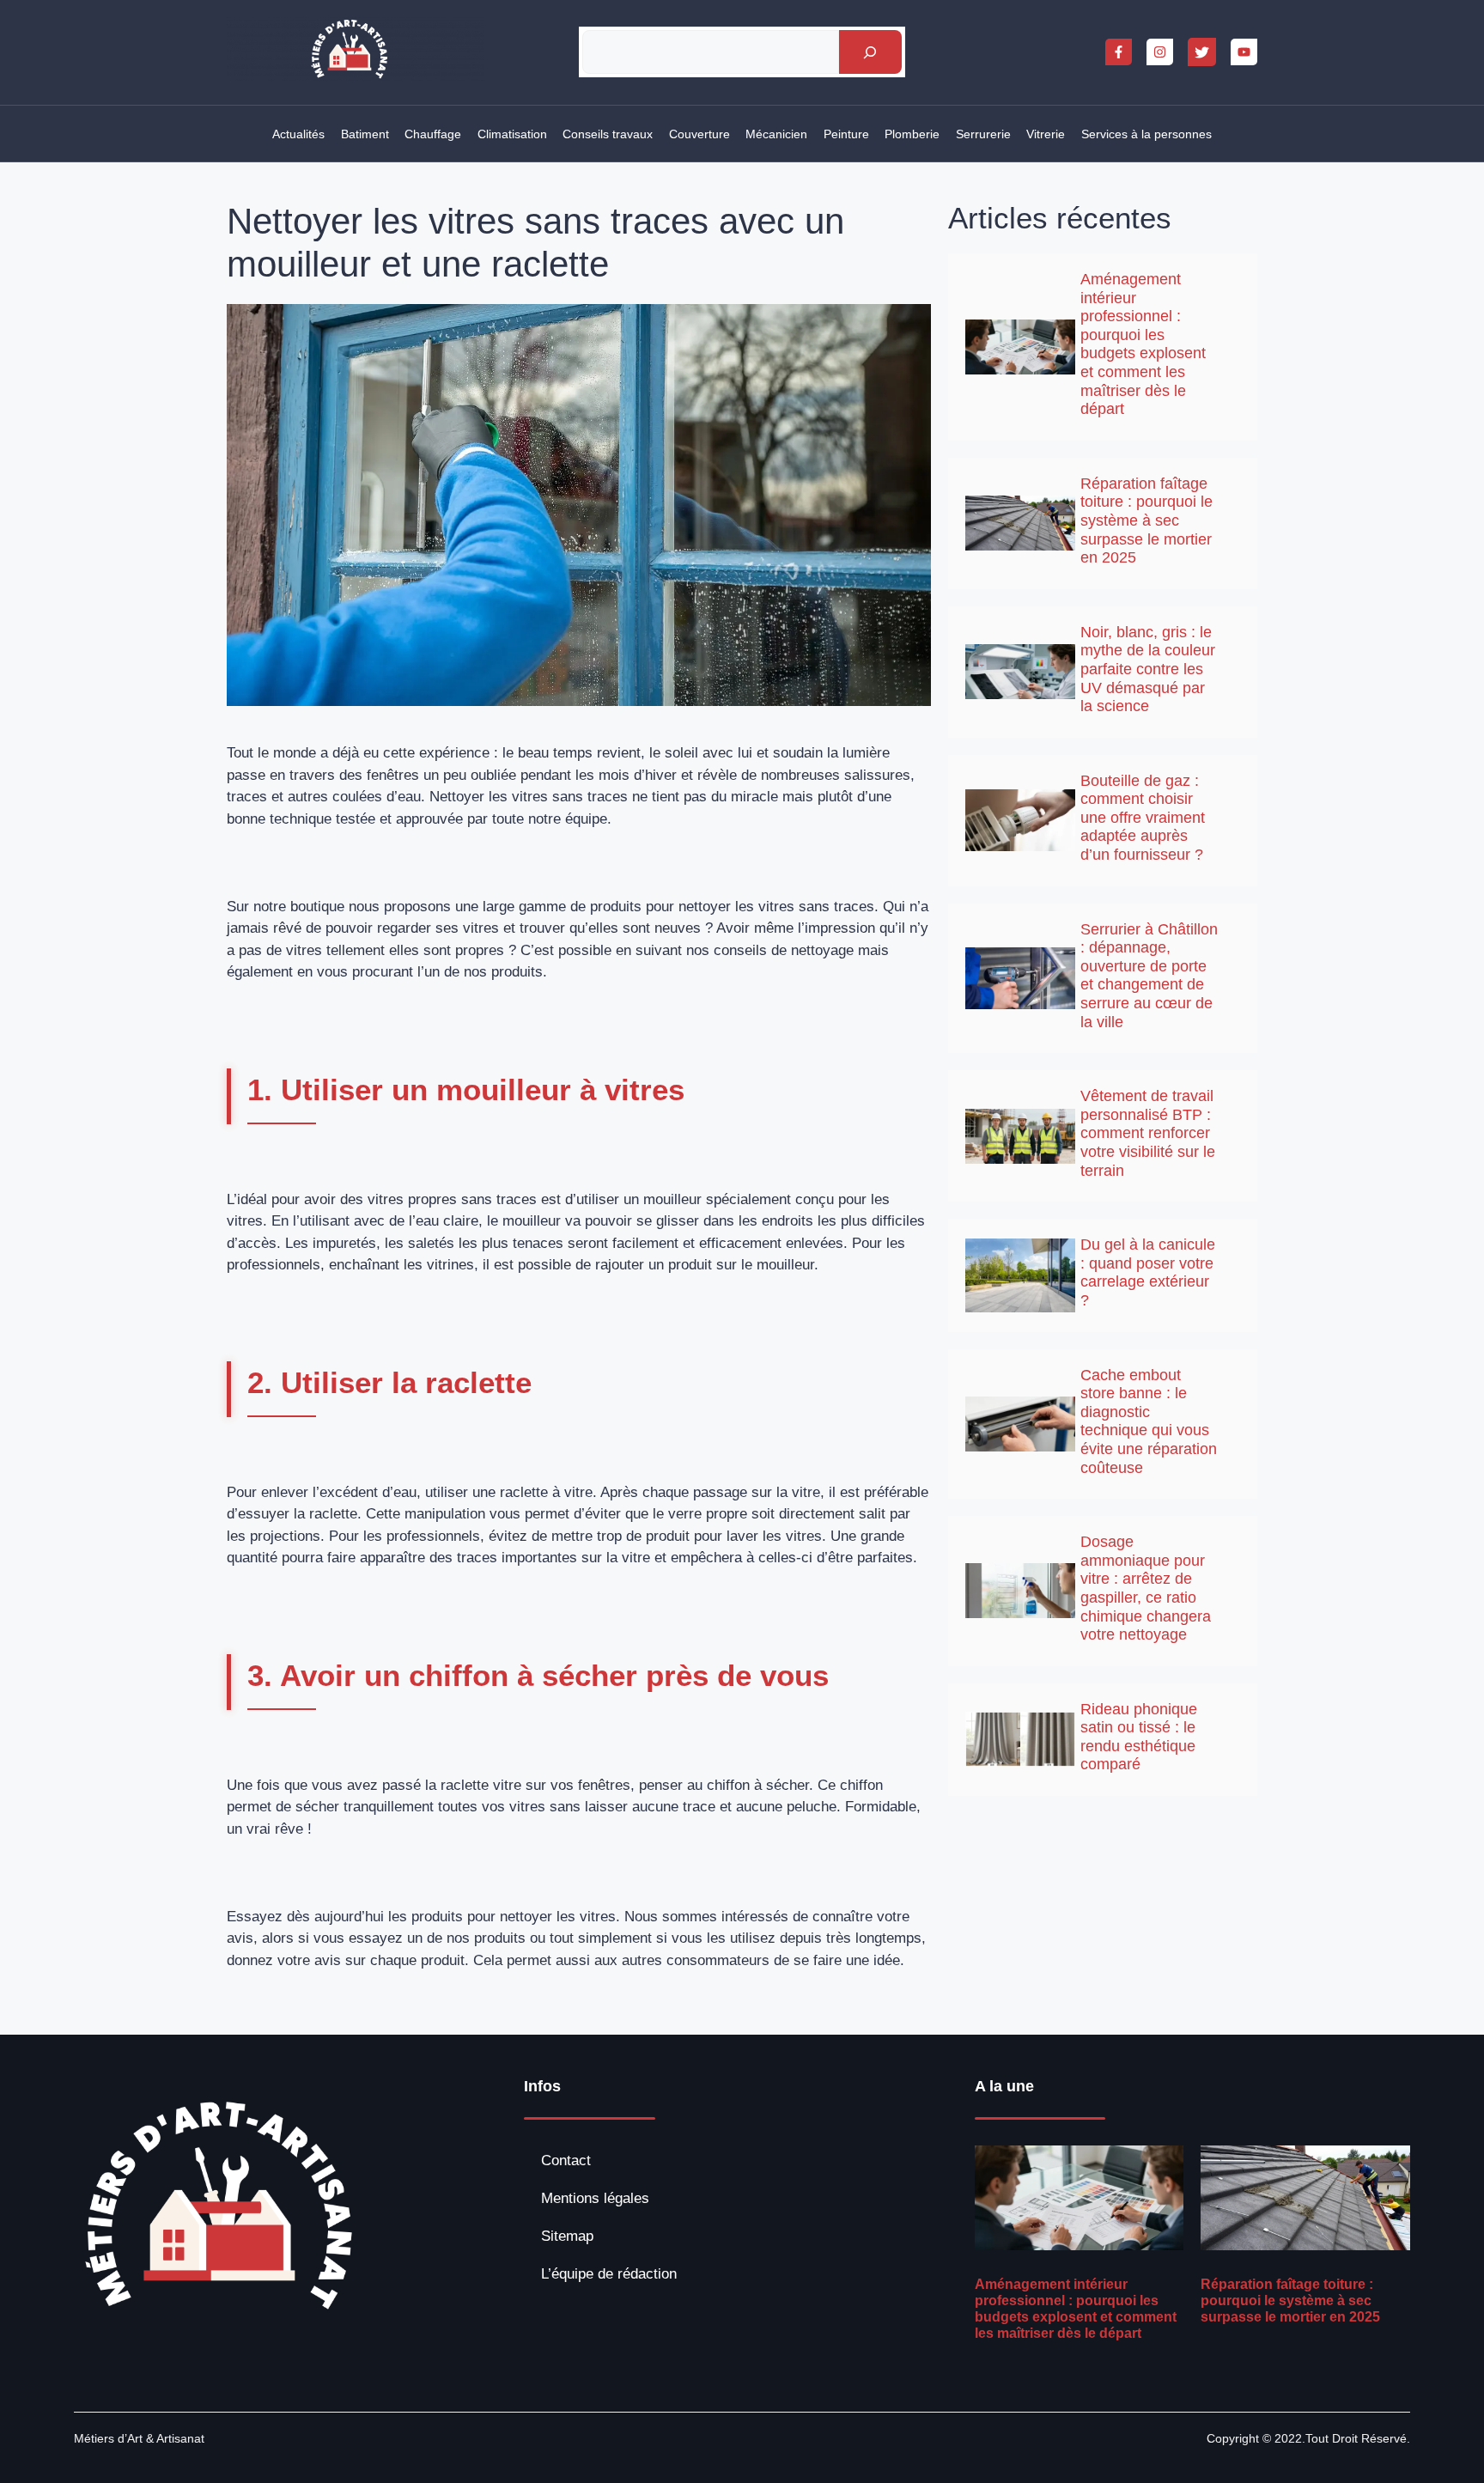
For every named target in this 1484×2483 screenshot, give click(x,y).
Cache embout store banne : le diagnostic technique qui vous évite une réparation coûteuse (1149, 1421)
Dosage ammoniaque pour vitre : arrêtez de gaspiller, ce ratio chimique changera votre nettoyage (1146, 1588)
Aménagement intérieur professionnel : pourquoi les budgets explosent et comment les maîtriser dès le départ (1143, 344)
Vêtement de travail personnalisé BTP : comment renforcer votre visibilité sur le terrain (1148, 1133)
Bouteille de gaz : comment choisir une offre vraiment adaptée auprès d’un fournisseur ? (1143, 818)
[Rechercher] (870, 52)
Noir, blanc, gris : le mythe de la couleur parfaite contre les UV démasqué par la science (1148, 669)
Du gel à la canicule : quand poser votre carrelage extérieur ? (1148, 1272)
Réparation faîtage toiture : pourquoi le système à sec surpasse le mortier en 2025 (1146, 520)
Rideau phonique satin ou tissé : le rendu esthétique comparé (1139, 1737)
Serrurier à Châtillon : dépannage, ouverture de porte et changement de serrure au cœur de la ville (1149, 976)
